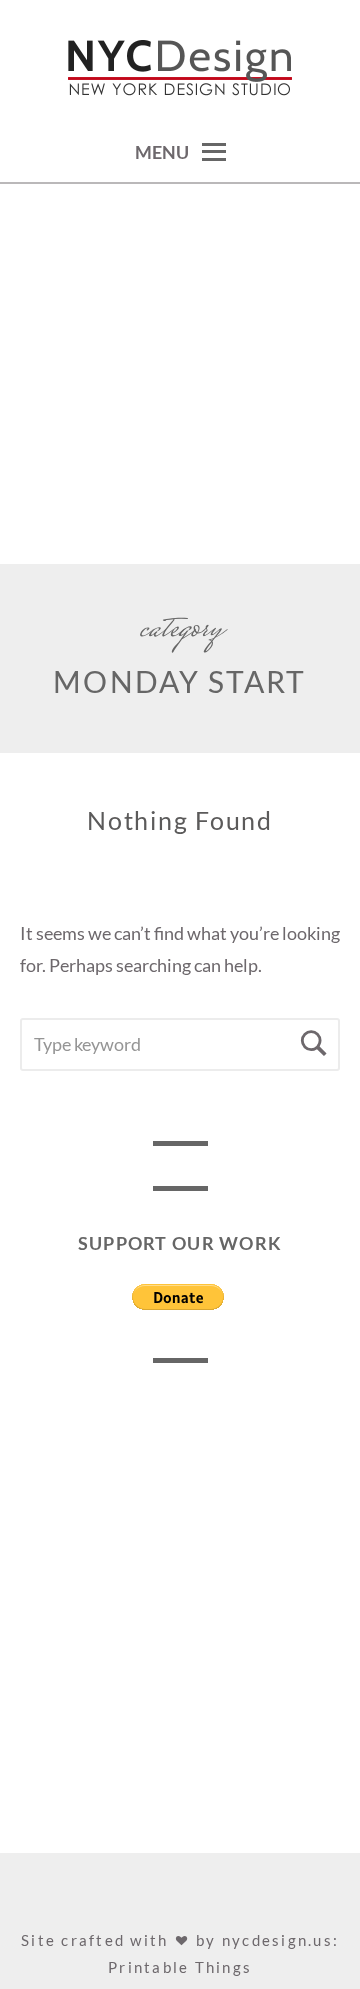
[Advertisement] (180, 374)
